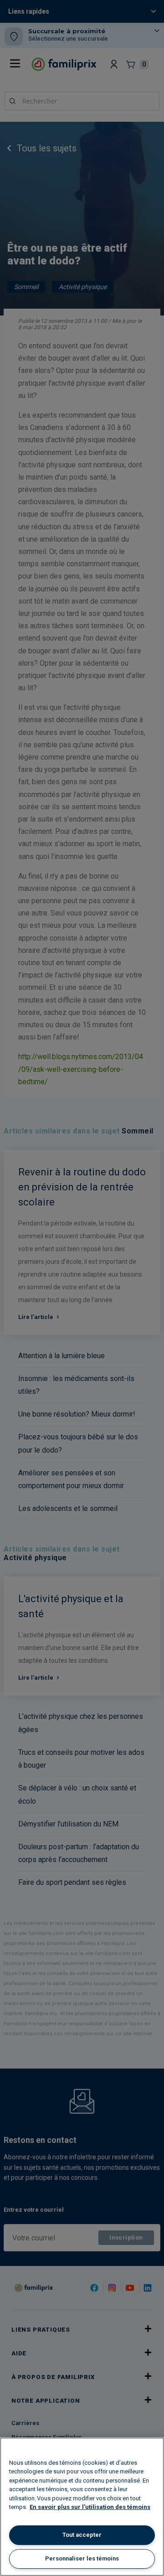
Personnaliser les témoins (82, 2558)
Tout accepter (82, 2535)
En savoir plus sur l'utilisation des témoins (90, 2507)
